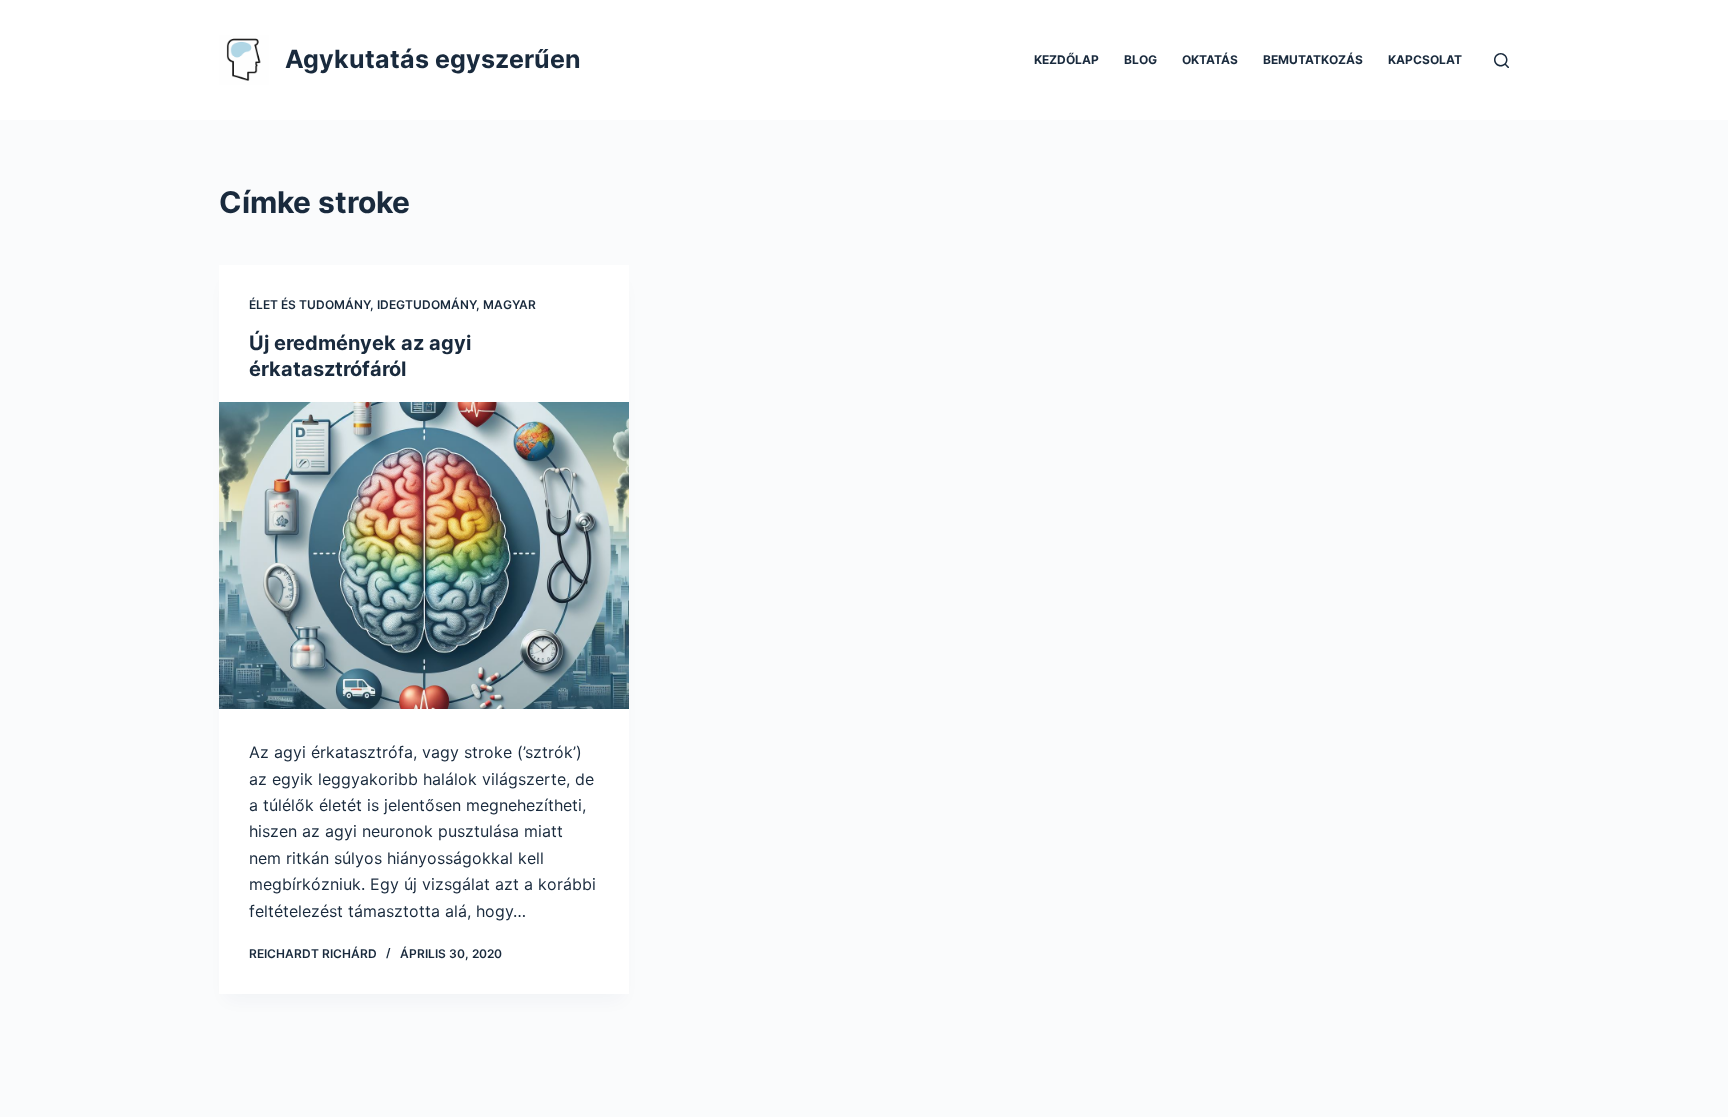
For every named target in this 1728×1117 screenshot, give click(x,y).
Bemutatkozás (1313, 59)
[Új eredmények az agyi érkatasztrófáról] (424, 556)
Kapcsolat (1425, 59)
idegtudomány (426, 304)
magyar (509, 304)
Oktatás (1210, 59)
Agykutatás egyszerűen (433, 59)
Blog (1140, 59)
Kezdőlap (1066, 59)
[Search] (1501, 60)
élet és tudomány (309, 304)
